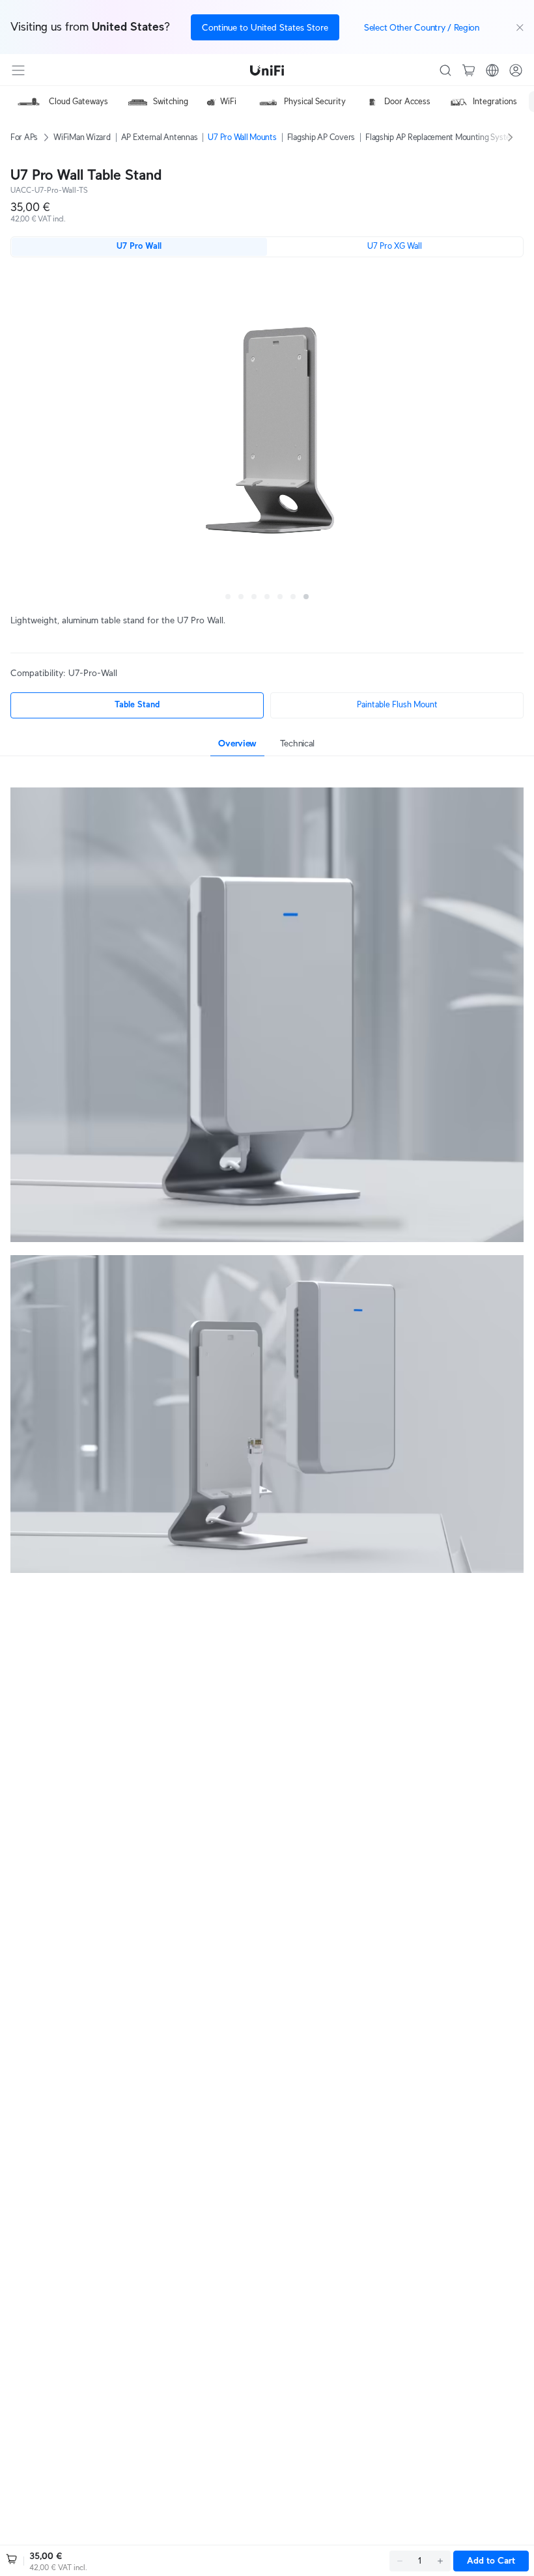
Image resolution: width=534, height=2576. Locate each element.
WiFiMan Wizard (82, 137)
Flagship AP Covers (321, 137)
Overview (237, 743)
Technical (297, 743)
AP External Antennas (160, 137)
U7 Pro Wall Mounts (242, 137)
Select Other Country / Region (422, 27)
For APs (24, 137)
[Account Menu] (516, 70)
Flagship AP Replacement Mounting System (441, 137)
